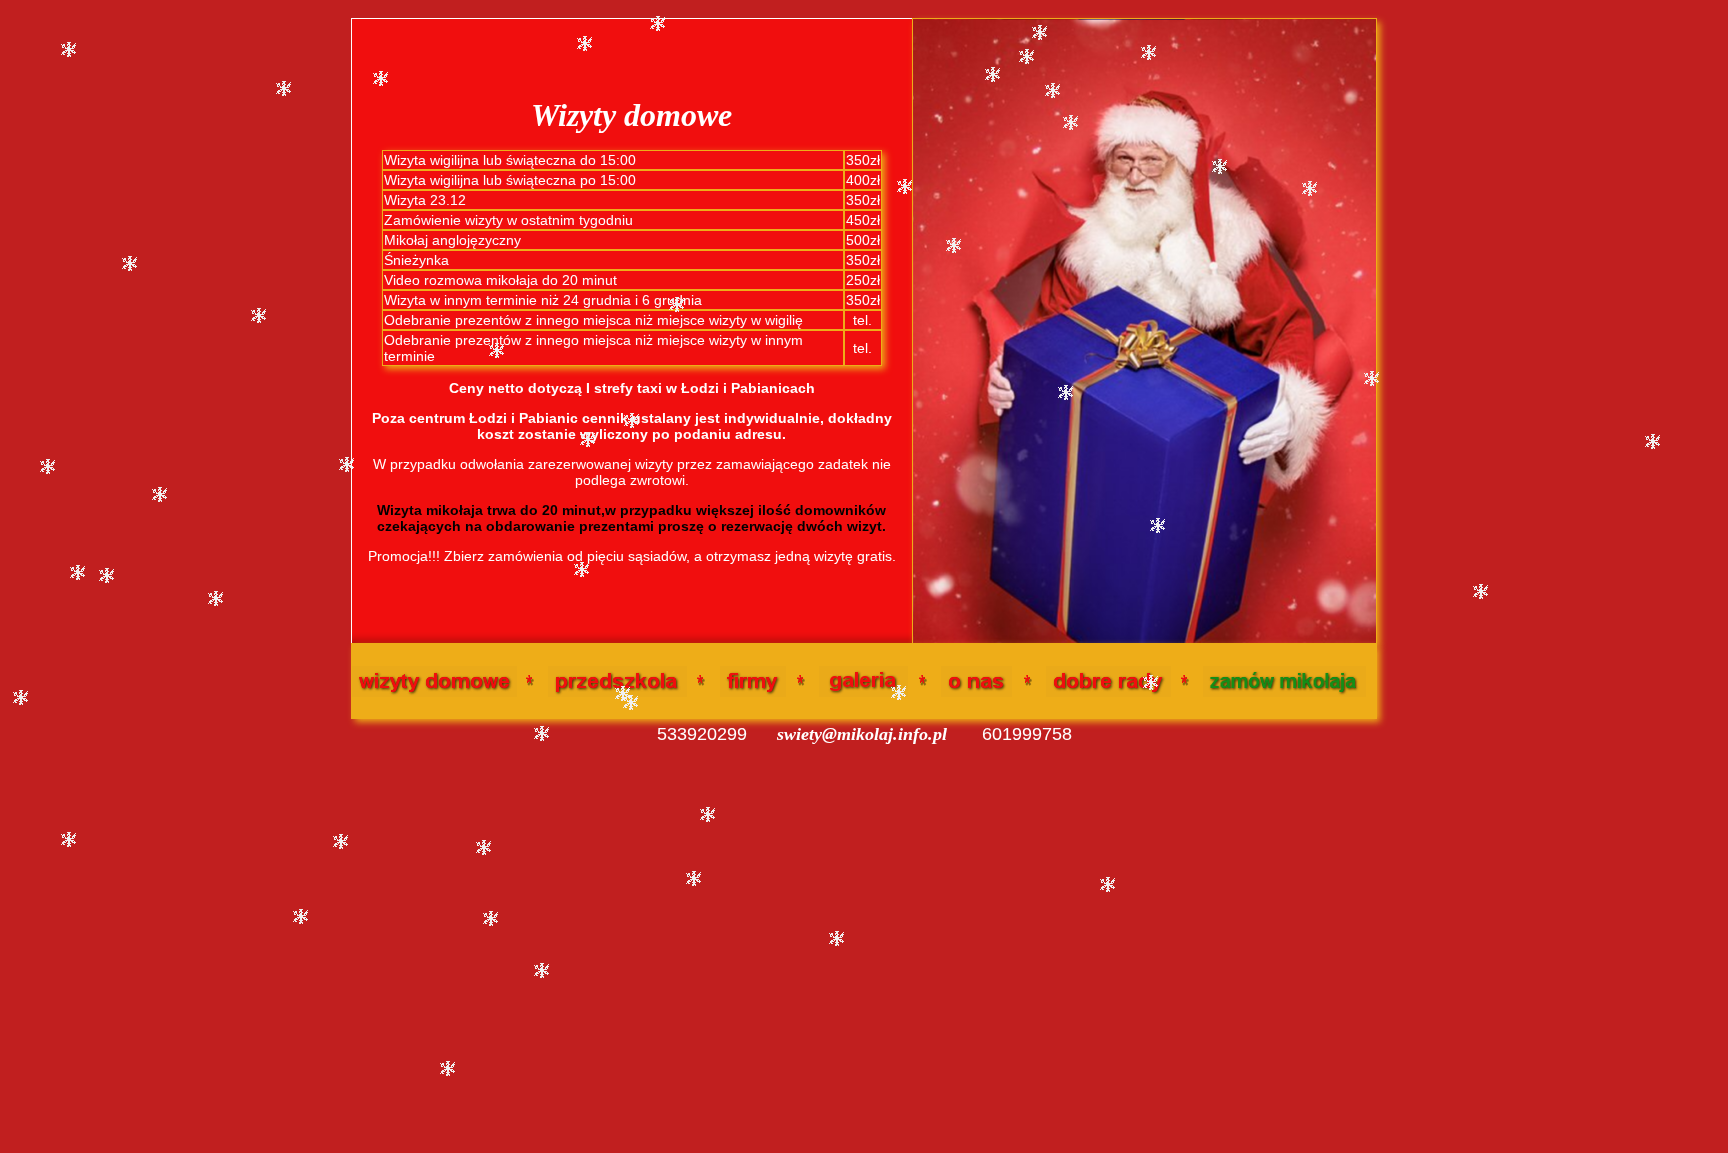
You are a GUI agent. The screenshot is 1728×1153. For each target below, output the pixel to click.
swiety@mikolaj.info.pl (862, 734)
